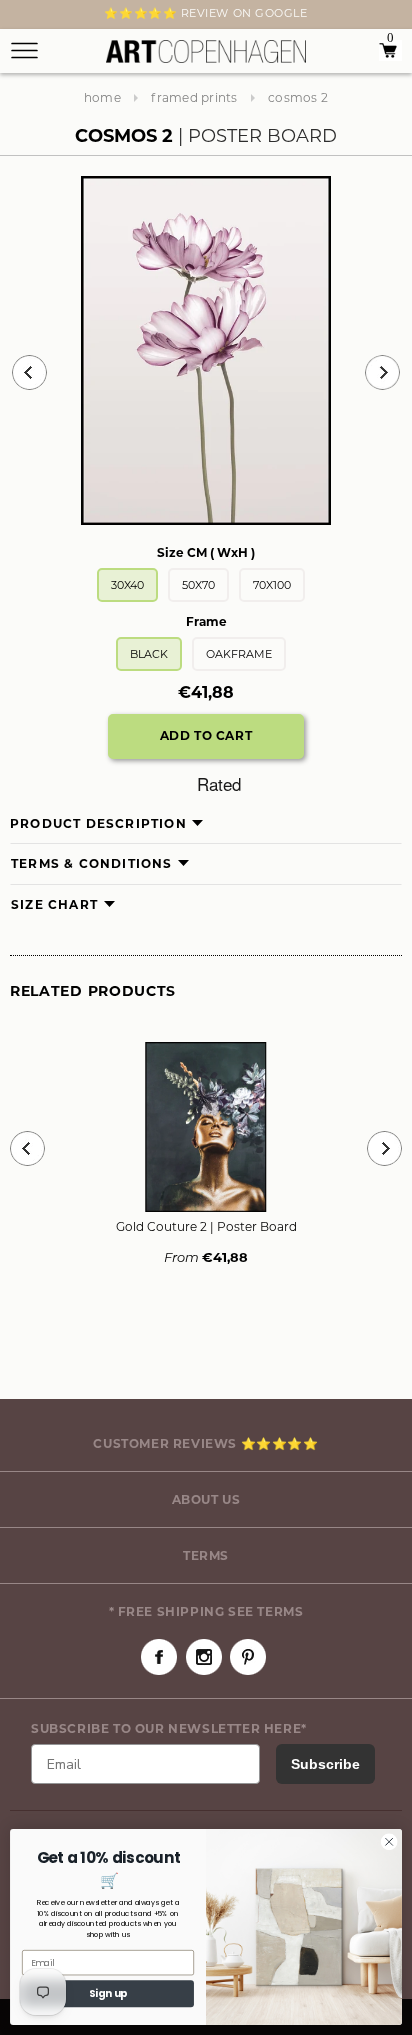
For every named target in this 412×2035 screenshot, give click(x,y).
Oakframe (239, 654)
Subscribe (325, 1764)
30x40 (127, 585)
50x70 (198, 585)
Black (149, 654)
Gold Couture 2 (206, 1226)
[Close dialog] (389, 1842)
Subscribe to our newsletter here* (169, 1728)
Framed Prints (194, 97)
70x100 (272, 585)
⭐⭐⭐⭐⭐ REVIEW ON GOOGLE (205, 13)
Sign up (108, 1994)
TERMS (206, 1555)
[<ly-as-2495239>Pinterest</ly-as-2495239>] (248, 1657)
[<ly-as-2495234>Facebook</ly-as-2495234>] (159, 1657)
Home (102, 97)
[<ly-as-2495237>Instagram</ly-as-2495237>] (204, 1657)
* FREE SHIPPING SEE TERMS (206, 1611)
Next (22, 17)
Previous (29, 372)
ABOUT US (206, 1499)
